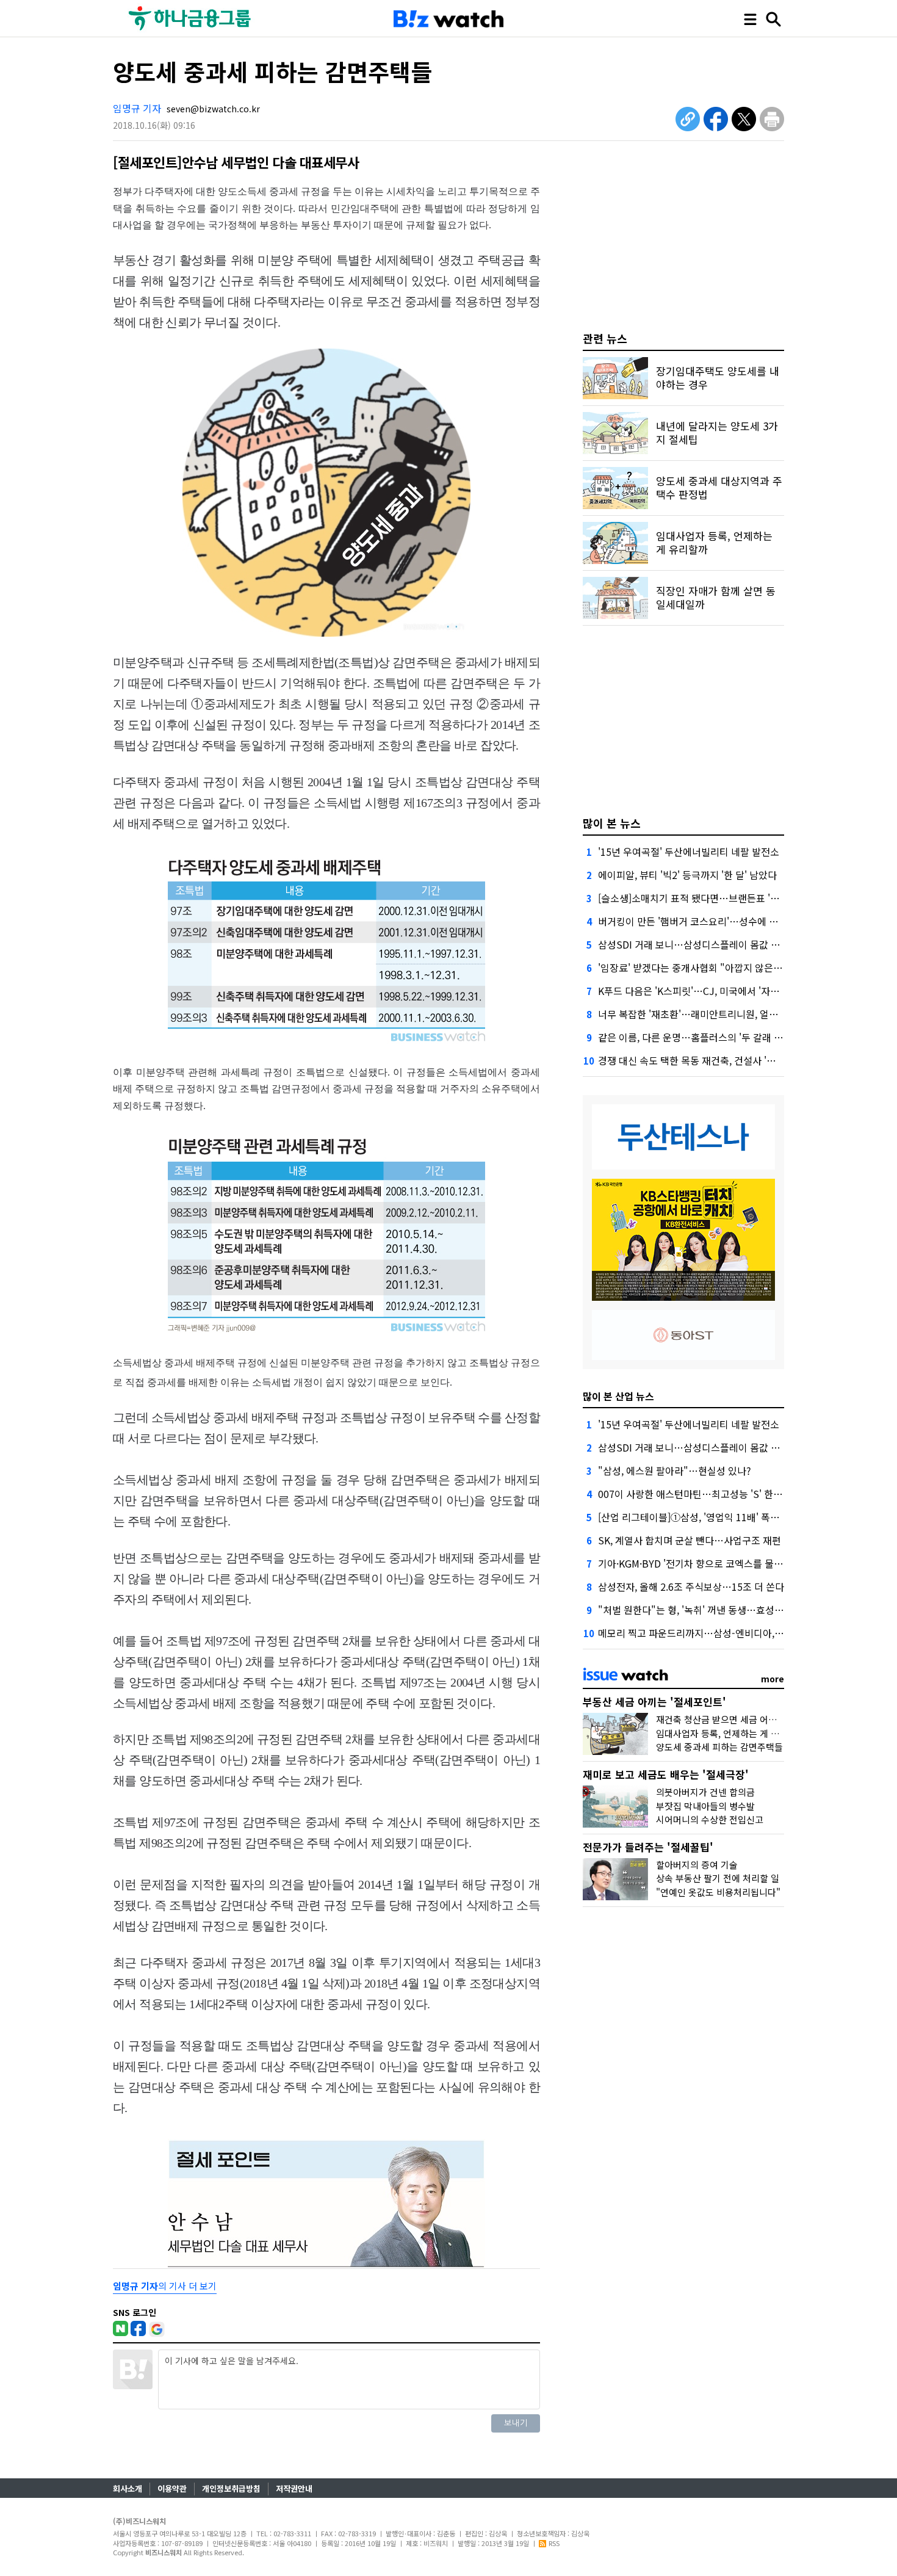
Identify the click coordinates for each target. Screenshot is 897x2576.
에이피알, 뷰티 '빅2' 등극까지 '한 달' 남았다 (687, 875)
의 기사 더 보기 (165, 2286)
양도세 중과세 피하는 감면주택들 (719, 1747)
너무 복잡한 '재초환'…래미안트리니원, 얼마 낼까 (698, 1014)
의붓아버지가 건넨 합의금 (705, 1792)
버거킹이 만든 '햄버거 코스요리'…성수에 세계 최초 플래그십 (722, 921)
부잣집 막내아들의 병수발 (705, 1806)
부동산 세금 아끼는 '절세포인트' (654, 1702)
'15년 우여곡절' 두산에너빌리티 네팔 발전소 (689, 852)
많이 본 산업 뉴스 (618, 1396)
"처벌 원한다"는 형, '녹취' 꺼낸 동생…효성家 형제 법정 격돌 (722, 1610)
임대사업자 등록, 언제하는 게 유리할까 (730, 1733)
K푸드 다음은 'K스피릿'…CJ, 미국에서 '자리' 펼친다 (705, 991)
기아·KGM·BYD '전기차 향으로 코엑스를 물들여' (696, 1563)
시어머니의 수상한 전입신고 (710, 1819)
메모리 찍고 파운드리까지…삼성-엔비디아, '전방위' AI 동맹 (719, 1633)
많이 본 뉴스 (612, 823)
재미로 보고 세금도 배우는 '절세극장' (666, 1774)
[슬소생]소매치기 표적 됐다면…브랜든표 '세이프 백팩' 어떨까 (724, 898)
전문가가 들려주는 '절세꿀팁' (648, 1847)
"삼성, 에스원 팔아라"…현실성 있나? (675, 1471)
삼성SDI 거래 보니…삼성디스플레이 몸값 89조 (694, 944)
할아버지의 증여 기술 (697, 1865)
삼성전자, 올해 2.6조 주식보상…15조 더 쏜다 (691, 1586)
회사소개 (128, 2488)
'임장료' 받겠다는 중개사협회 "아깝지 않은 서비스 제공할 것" (724, 968)
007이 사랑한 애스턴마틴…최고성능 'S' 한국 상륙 (701, 1494)
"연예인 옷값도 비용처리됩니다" (718, 1892)
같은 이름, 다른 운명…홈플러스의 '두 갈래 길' (692, 1037)
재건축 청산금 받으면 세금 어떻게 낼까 (730, 1719)
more (773, 1679)
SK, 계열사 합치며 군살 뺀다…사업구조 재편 (690, 1540)
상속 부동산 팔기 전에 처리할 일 (718, 1878)
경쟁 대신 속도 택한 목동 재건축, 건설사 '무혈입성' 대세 (712, 1060)
